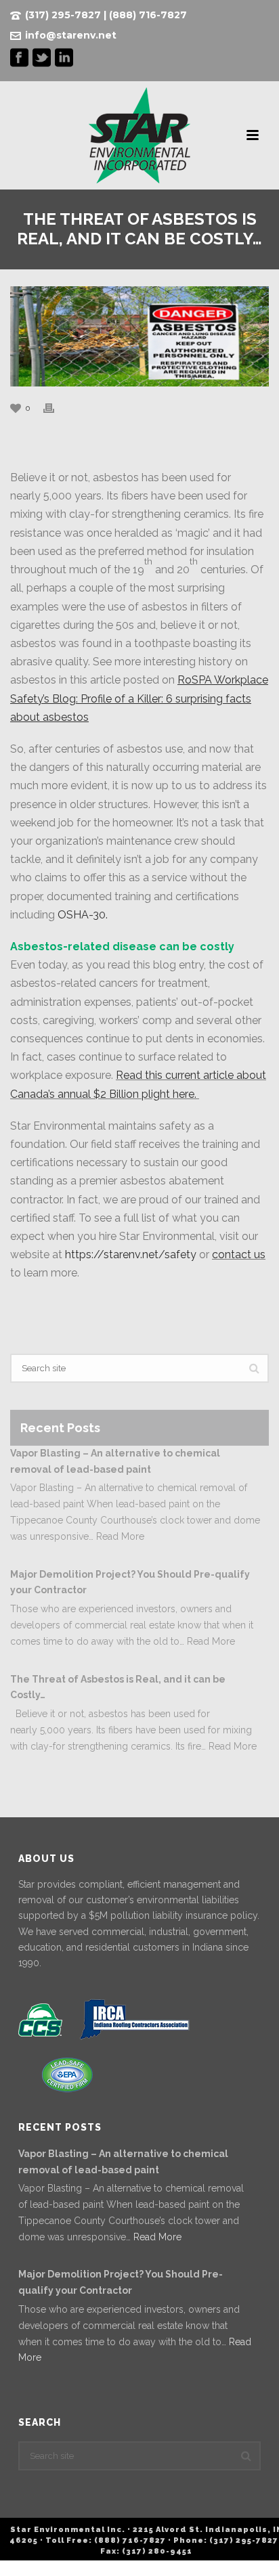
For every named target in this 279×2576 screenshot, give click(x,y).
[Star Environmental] (139, 135)
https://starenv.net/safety (131, 1254)
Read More (120, 1536)
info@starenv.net (71, 35)
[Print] (56, 408)
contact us (239, 1254)
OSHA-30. (83, 915)
